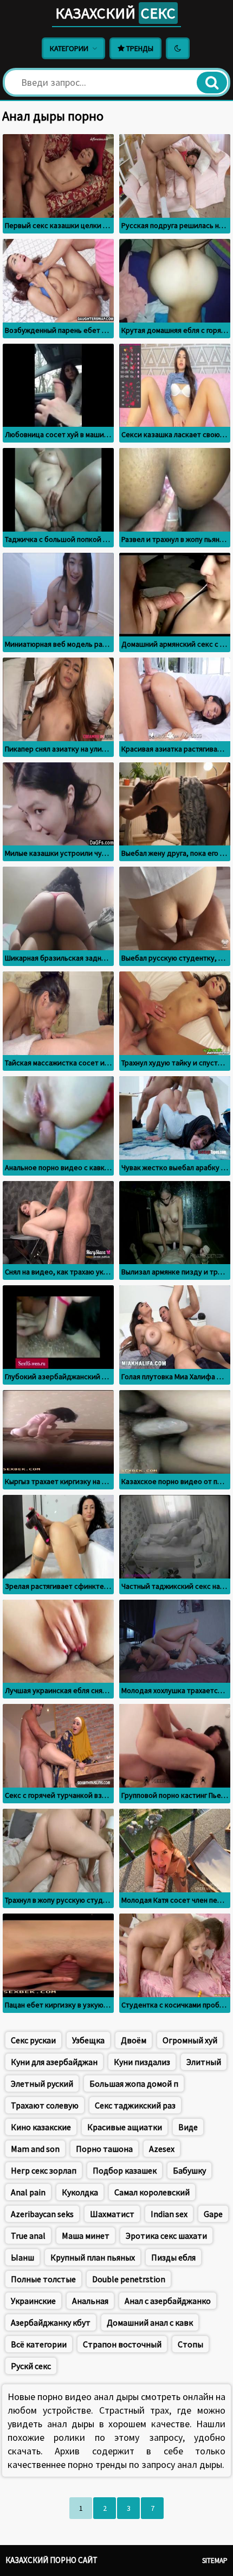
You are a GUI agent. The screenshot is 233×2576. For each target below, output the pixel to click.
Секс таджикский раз (135, 2105)
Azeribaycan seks (42, 2214)
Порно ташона (104, 2149)
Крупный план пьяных (93, 2257)
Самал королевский (152, 2192)
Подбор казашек (125, 2170)
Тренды (139, 48)
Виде (188, 2127)
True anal (28, 2236)
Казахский (115, 13)
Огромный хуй (190, 2040)
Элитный (204, 2062)
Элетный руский (42, 2083)
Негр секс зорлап (44, 2170)
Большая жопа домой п (134, 2083)
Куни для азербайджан (54, 2062)
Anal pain (28, 2192)
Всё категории (39, 2344)
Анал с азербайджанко (168, 2301)
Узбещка (88, 2040)
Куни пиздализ (142, 2062)
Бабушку (189, 2170)
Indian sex (169, 2214)
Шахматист (112, 2214)
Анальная (90, 2301)
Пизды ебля (173, 2257)
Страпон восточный (122, 2344)
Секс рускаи (33, 2040)
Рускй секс (31, 2366)
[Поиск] (212, 83)
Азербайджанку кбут (51, 2322)
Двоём (134, 2040)
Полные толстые (43, 2279)
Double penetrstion (129, 2279)
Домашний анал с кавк (150, 2322)
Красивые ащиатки (125, 2127)
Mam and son (35, 2149)
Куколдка (80, 2192)
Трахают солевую (45, 2105)
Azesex (162, 2149)
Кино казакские (41, 2127)
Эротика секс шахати (166, 2236)
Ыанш (22, 2257)
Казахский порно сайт (51, 2560)
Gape (213, 2214)
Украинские (33, 2301)
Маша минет (86, 2236)
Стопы (190, 2344)
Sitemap (215, 2561)
